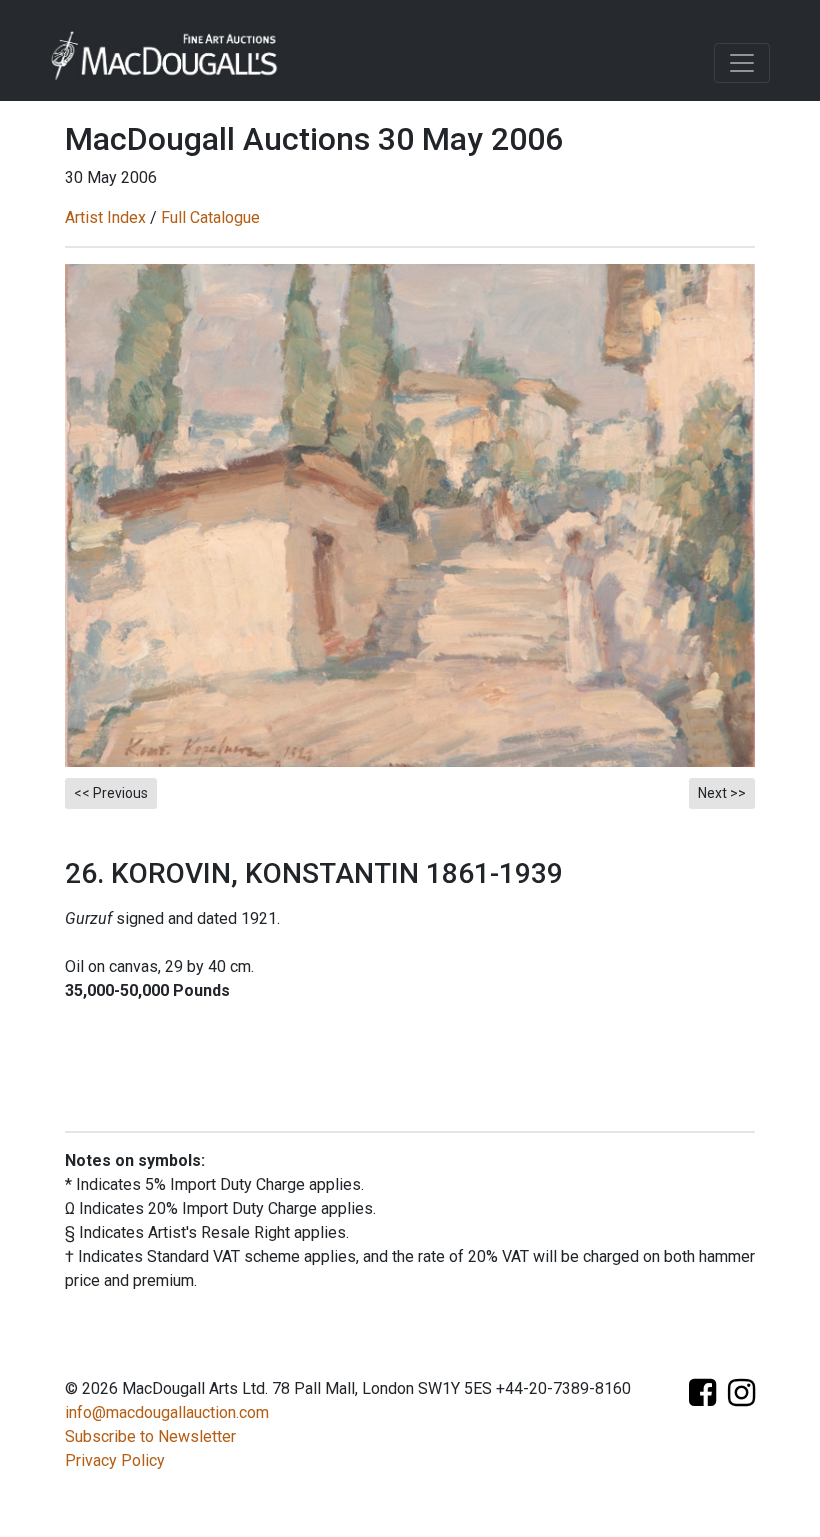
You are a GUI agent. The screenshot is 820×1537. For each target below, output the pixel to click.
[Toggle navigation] (742, 63)
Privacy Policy (115, 1460)
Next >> (722, 793)
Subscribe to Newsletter (150, 1436)
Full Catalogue (210, 217)
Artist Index (105, 217)
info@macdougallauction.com (167, 1412)
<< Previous (111, 793)
